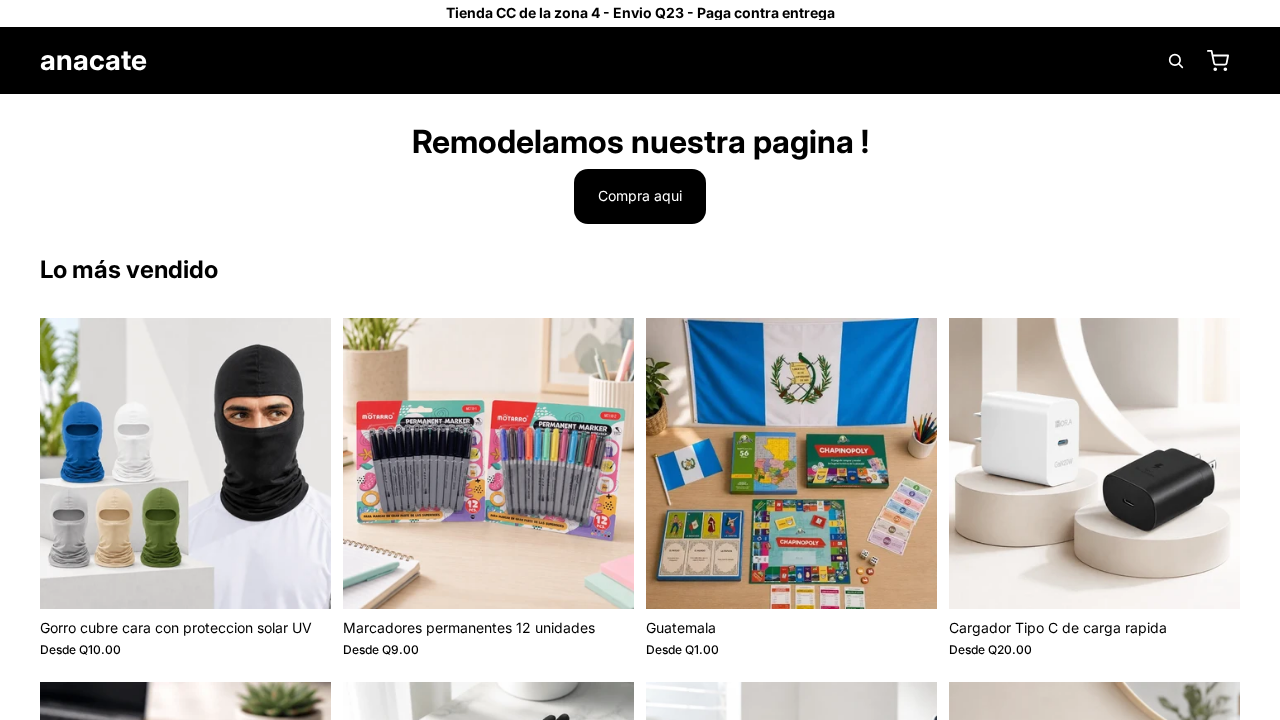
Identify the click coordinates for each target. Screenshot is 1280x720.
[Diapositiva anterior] (70, 463)
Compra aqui (640, 195)
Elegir (317, 577)
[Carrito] (1218, 61)
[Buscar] (1176, 61)
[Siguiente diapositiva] (301, 463)
